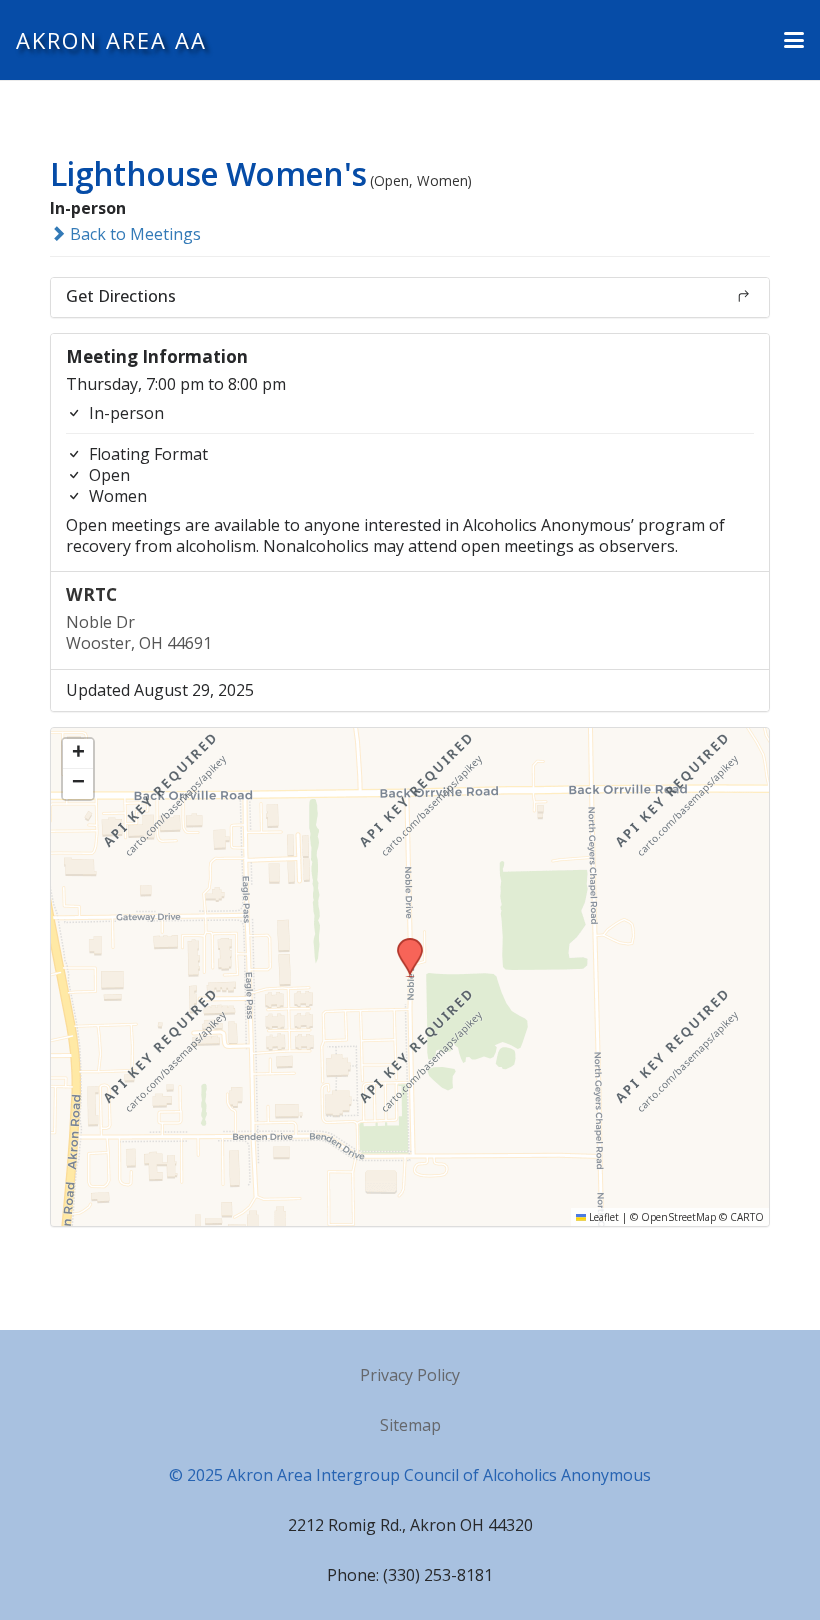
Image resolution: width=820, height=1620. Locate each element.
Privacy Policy (410, 1375)
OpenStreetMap (678, 1217)
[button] (794, 40)
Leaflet (602, 1217)
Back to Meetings (133, 234)
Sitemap (410, 1425)
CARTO (747, 1217)
